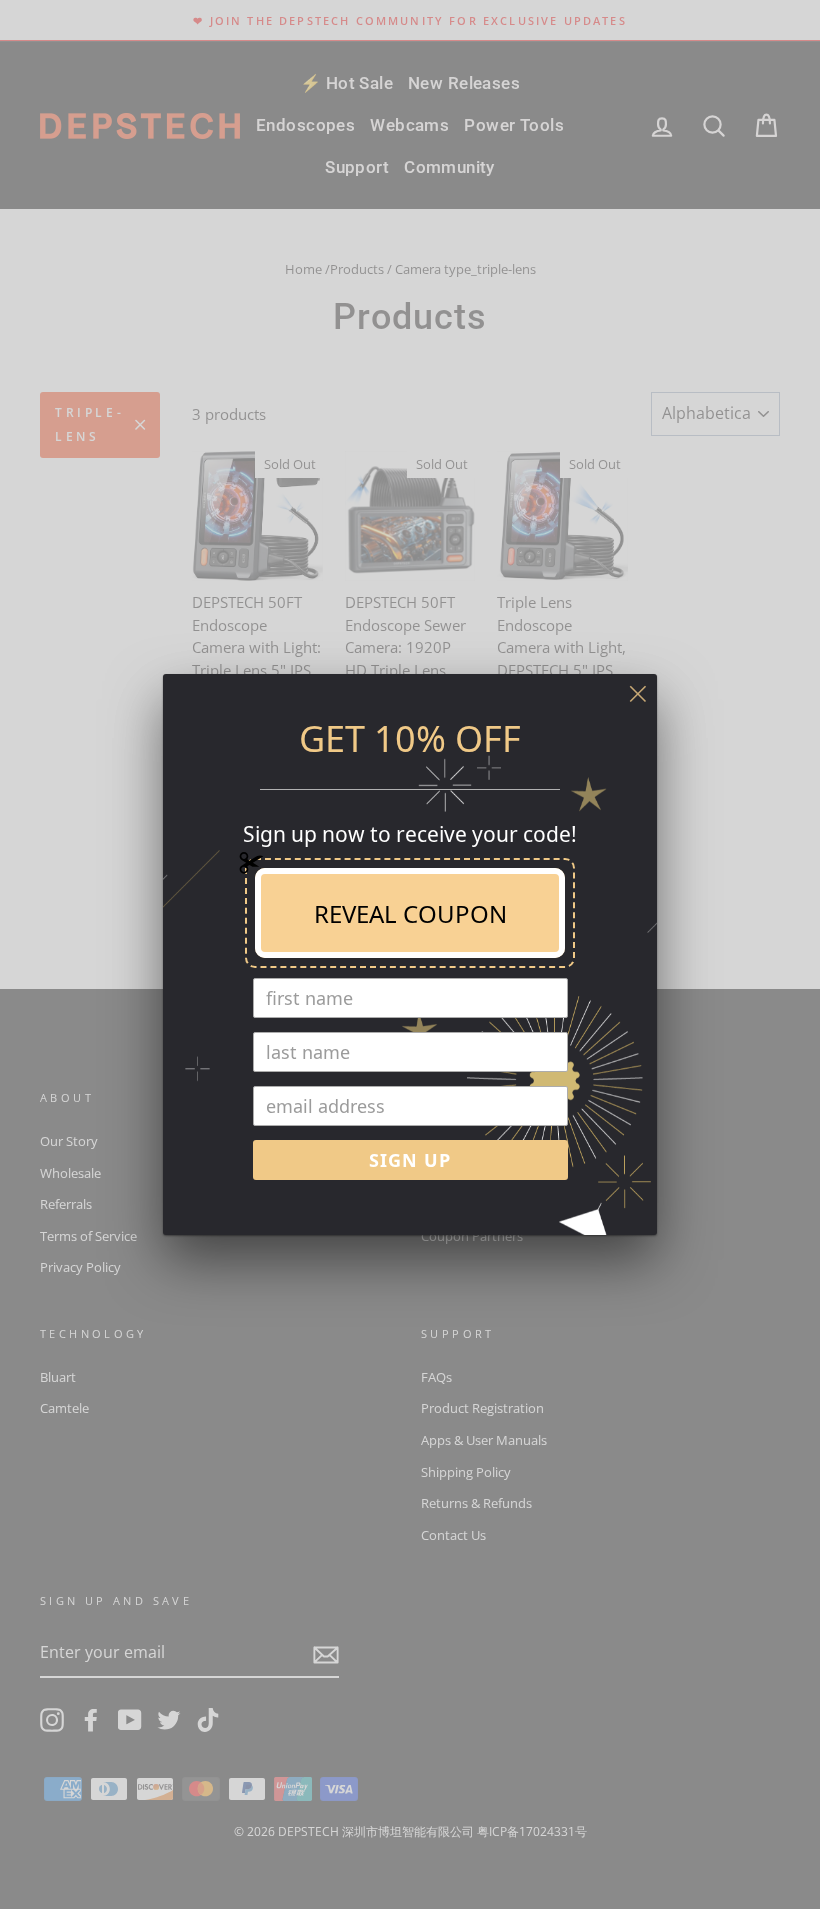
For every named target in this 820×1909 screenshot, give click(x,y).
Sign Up (410, 1160)
